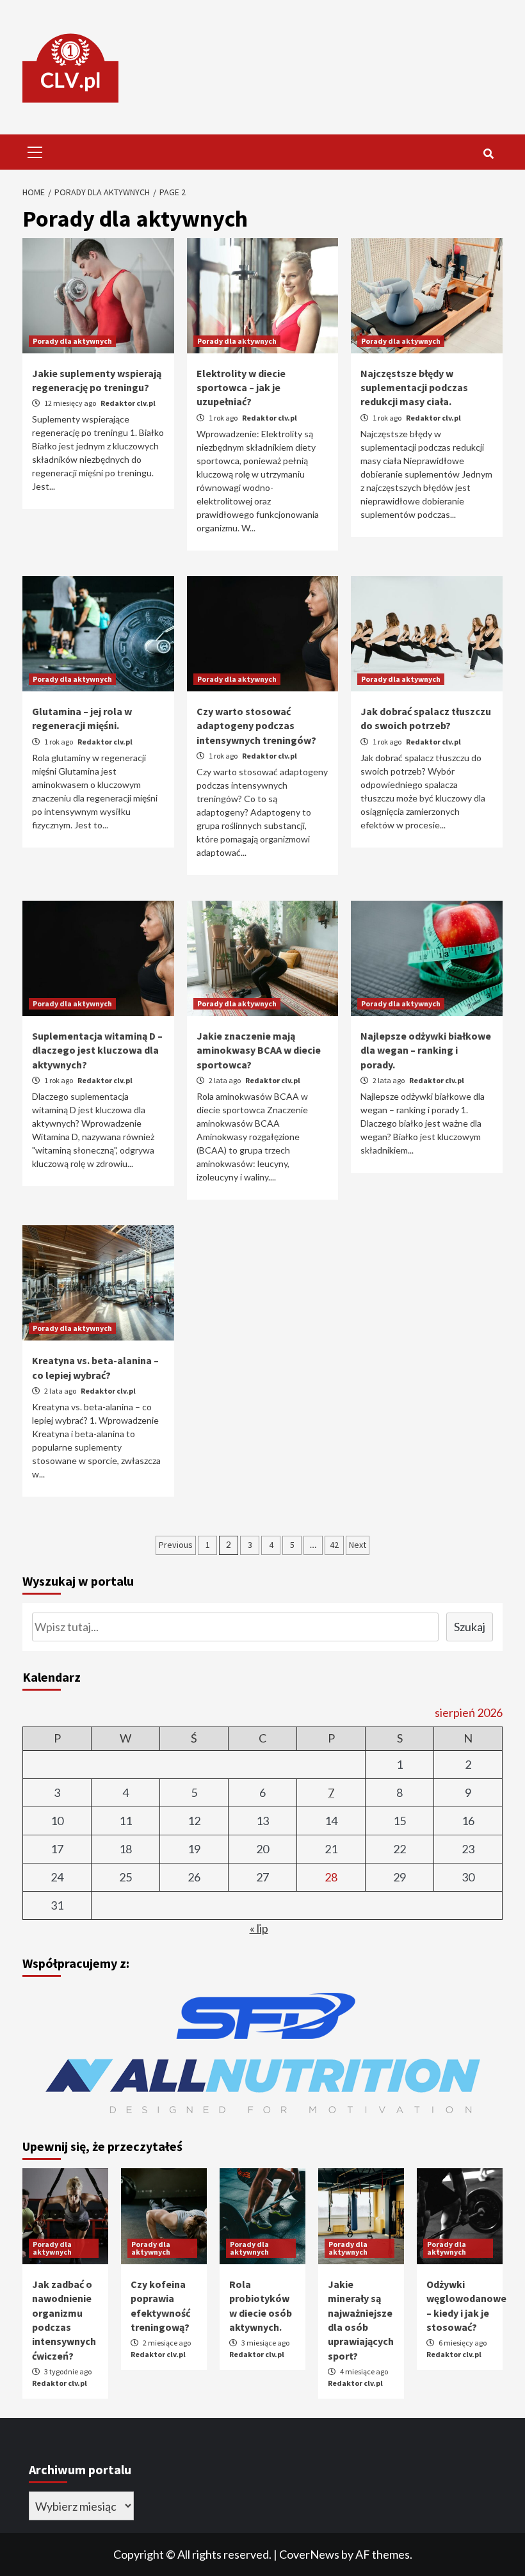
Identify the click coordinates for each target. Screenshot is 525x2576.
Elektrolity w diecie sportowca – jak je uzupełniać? (241, 388)
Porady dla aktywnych (72, 341)
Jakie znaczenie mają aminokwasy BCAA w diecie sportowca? (259, 1050)
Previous (176, 1545)
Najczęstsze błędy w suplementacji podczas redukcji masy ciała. (414, 388)
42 (334, 1545)
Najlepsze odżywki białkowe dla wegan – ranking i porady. (426, 1050)
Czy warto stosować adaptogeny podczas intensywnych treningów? (256, 726)
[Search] (488, 154)
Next (358, 1545)
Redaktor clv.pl (128, 403)
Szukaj (470, 1627)
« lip (259, 1928)
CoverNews (309, 2554)
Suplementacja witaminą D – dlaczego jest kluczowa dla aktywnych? (97, 1050)
